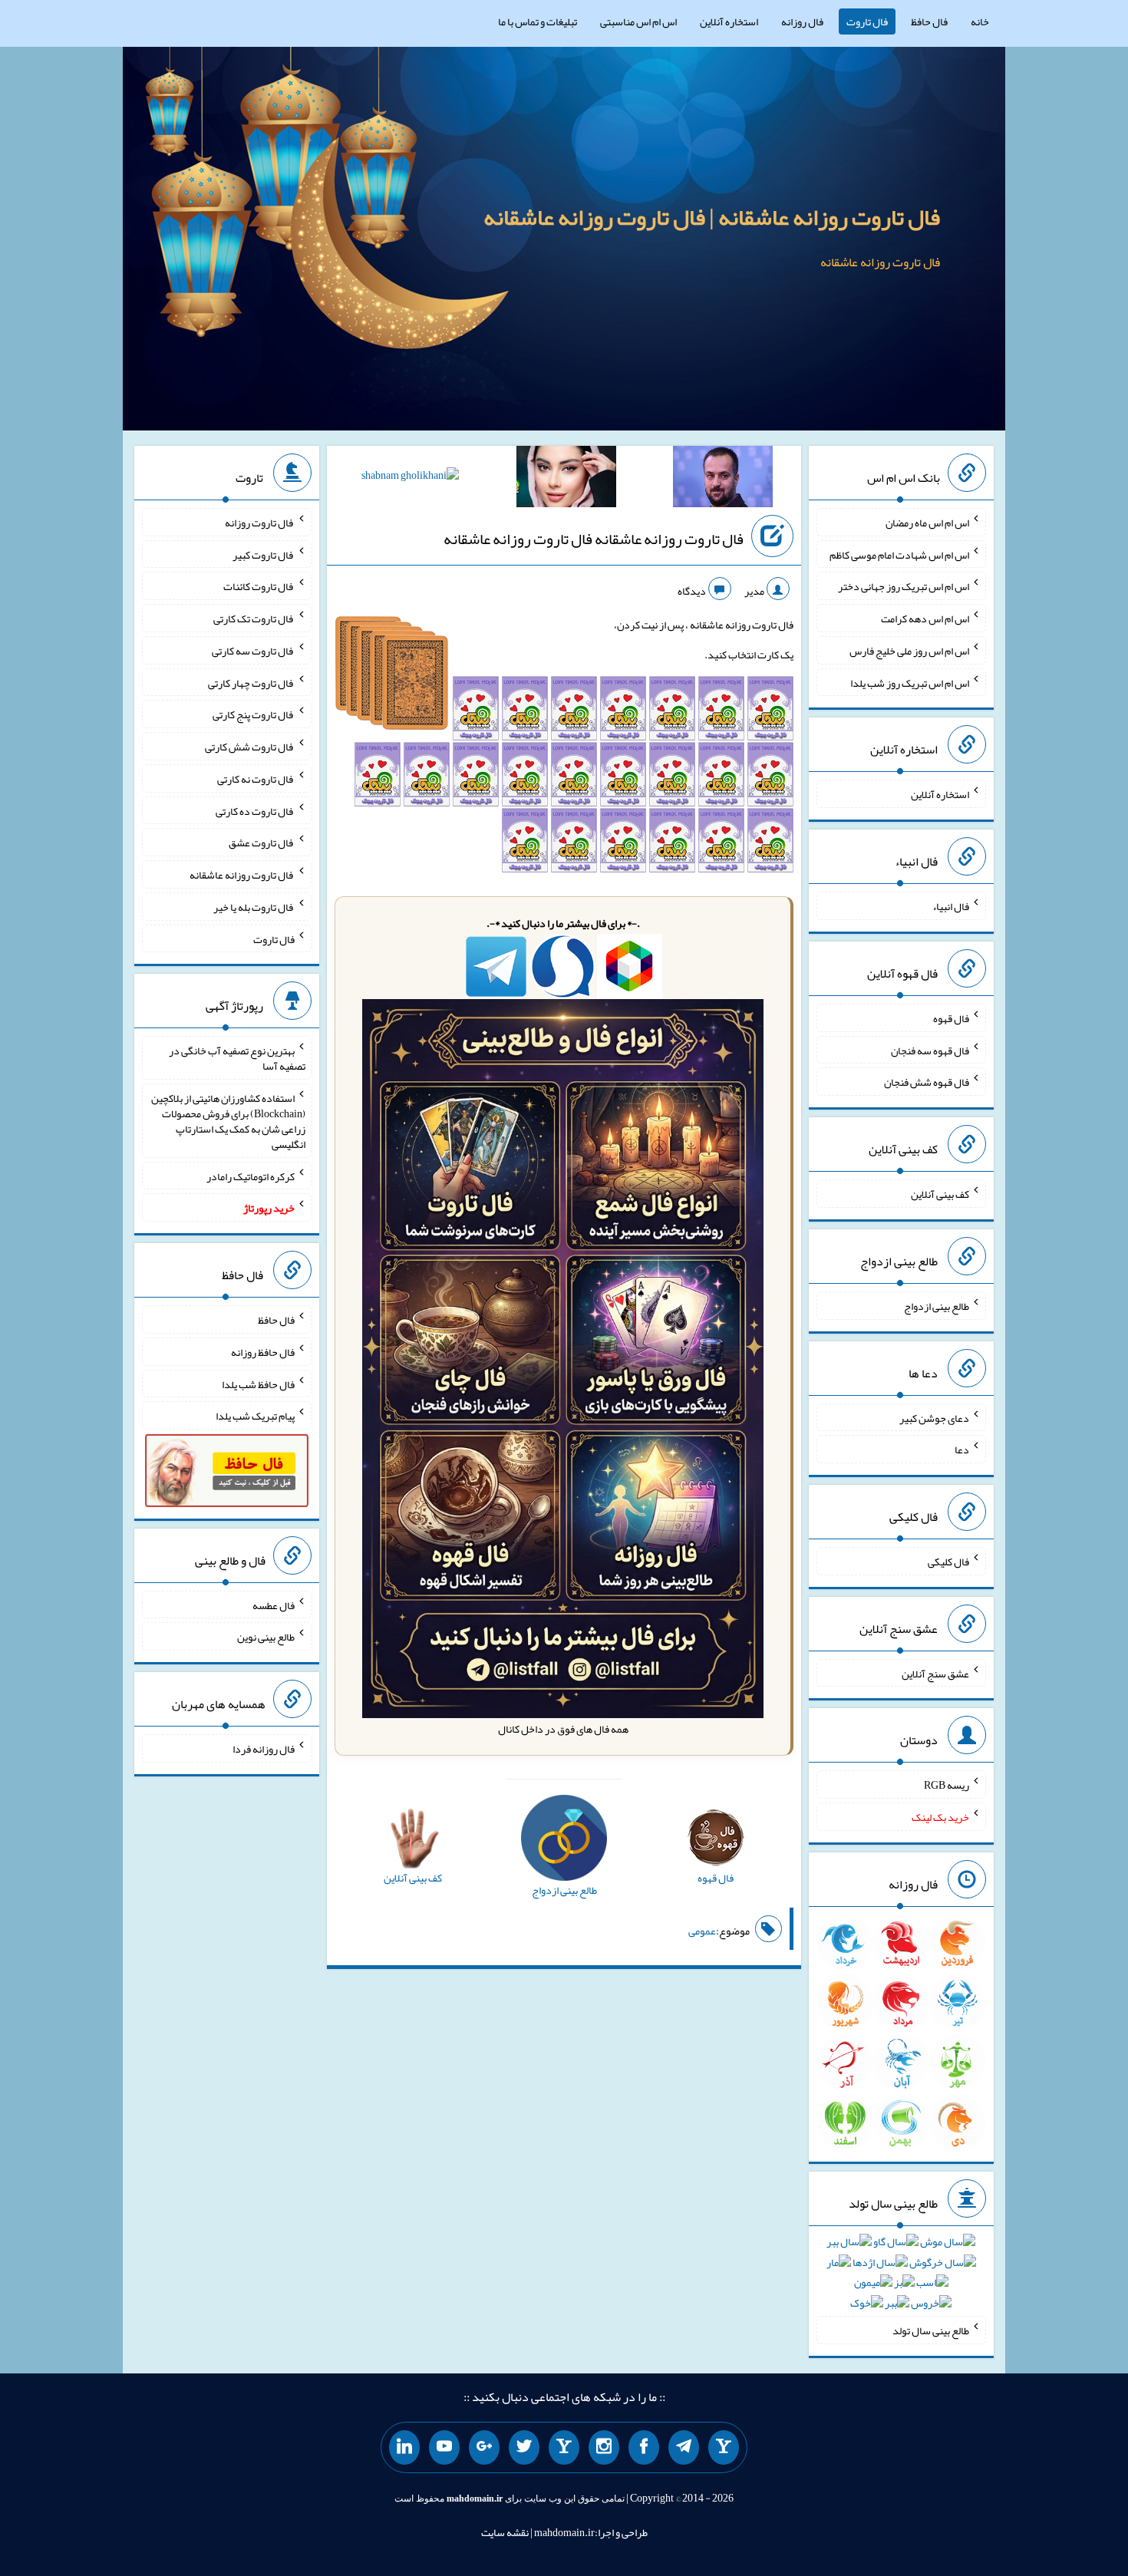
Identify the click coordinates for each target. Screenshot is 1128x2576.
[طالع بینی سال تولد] (901, 2278)
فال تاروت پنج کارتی (254, 714)
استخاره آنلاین (729, 21)
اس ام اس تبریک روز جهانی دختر (904, 586)
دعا (962, 1450)
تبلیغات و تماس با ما (538, 21)
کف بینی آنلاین (940, 1194)
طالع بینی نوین (266, 1637)
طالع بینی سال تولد (931, 2330)
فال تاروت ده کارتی (255, 810)
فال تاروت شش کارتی (250, 747)
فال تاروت (867, 21)
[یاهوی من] (724, 2448)
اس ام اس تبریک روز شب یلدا (910, 682)
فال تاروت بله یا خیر (254, 907)
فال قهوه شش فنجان (927, 1082)
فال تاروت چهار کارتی (251, 682)
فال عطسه (274, 1605)
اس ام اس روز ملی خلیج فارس (909, 651)
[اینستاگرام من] (604, 2448)
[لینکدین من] (404, 2448)
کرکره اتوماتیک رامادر (251, 1176)
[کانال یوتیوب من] (444, 2448)
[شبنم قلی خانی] (410, 478)
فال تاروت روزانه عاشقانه (242, 875)
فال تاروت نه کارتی (256, 779)
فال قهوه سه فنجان (930, 1050)
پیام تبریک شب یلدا (255, 1416)
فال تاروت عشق (262, 843)
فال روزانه (802, 21)
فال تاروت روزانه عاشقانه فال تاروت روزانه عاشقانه (594, 539)
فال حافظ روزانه (263, 1352)
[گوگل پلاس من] (484, 2448)
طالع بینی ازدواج (937, 1306)
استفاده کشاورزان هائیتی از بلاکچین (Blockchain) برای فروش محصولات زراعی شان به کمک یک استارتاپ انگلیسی (228, 1121)
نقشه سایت (505, 2532)
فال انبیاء (951, 906)
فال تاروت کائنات (259, 586)
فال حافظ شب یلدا (258, 1384)
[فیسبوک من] (644, 2448)
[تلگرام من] (684, 2448)
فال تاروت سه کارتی (253, 651)
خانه (980, 21)
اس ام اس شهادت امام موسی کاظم (899, 554)
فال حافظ (929, 21)
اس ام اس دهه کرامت (925, 618)
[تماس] (564, 2448)
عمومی (702, 1931)
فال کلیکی (948, 1562)
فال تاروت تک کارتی (254, 618)
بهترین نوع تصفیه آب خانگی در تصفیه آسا (237, 1058)
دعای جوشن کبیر (934, 1417)
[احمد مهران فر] (723, 480)
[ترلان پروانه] (566, 480)
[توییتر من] (524, 2448)
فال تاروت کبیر (264, 554)
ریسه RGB (947, 1785)
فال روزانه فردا (264, 1749)
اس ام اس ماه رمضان (927, 523)
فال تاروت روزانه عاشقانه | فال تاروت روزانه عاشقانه (712, 217)
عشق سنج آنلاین (935, 1673)
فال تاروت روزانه (260, 523)
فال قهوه (951, 1018)
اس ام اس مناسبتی (638, 21)
